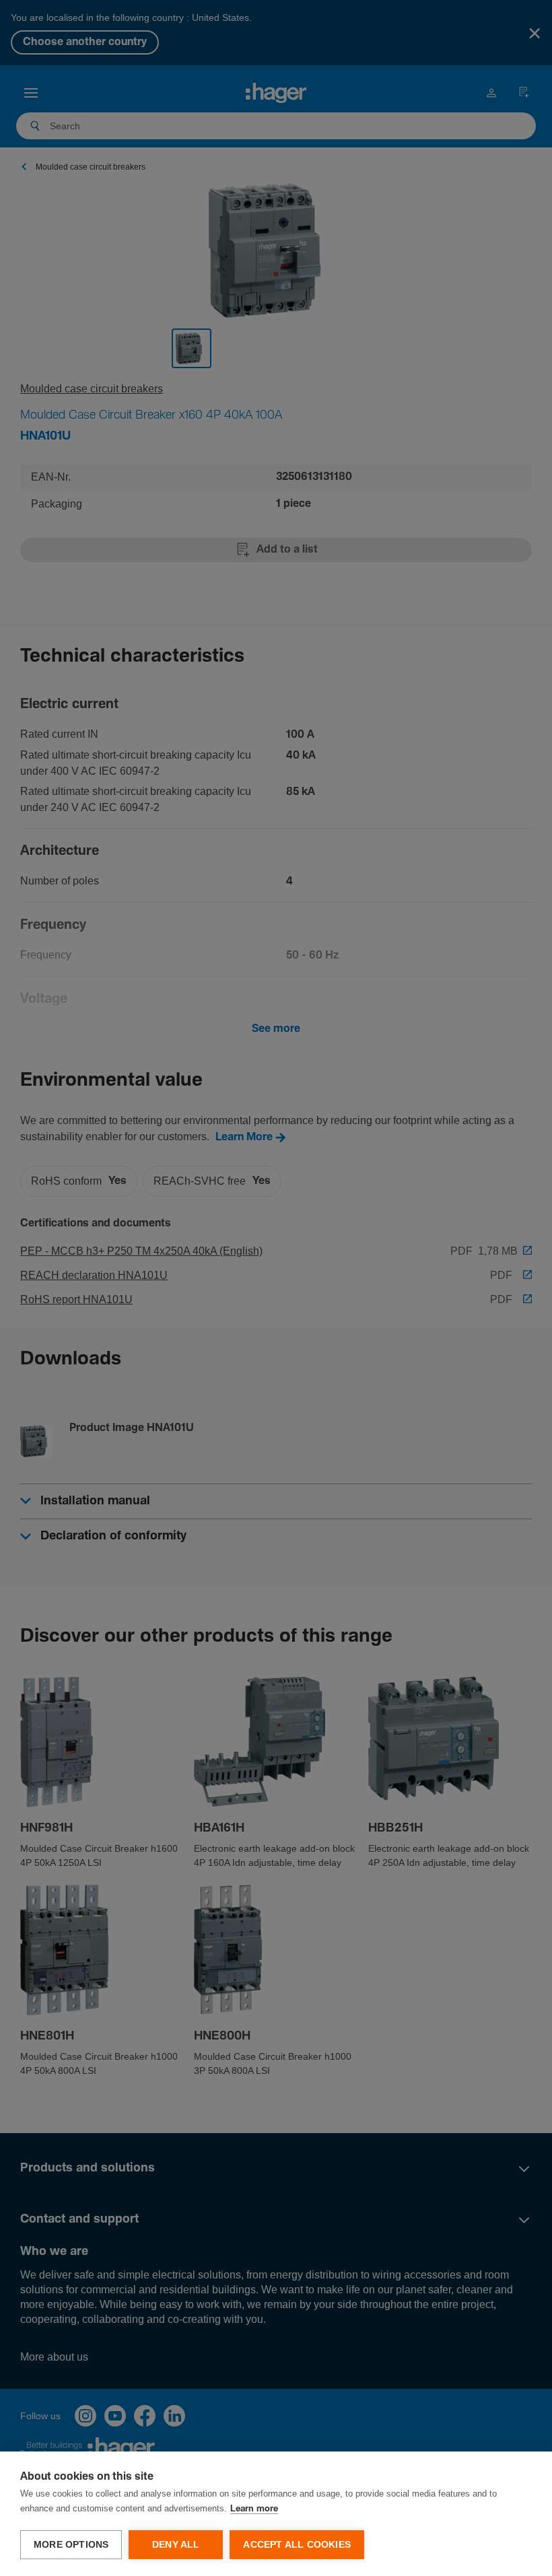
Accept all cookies (297, 2545)
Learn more (254, 2509)
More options (71, 2545)
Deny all (176, 2545)
